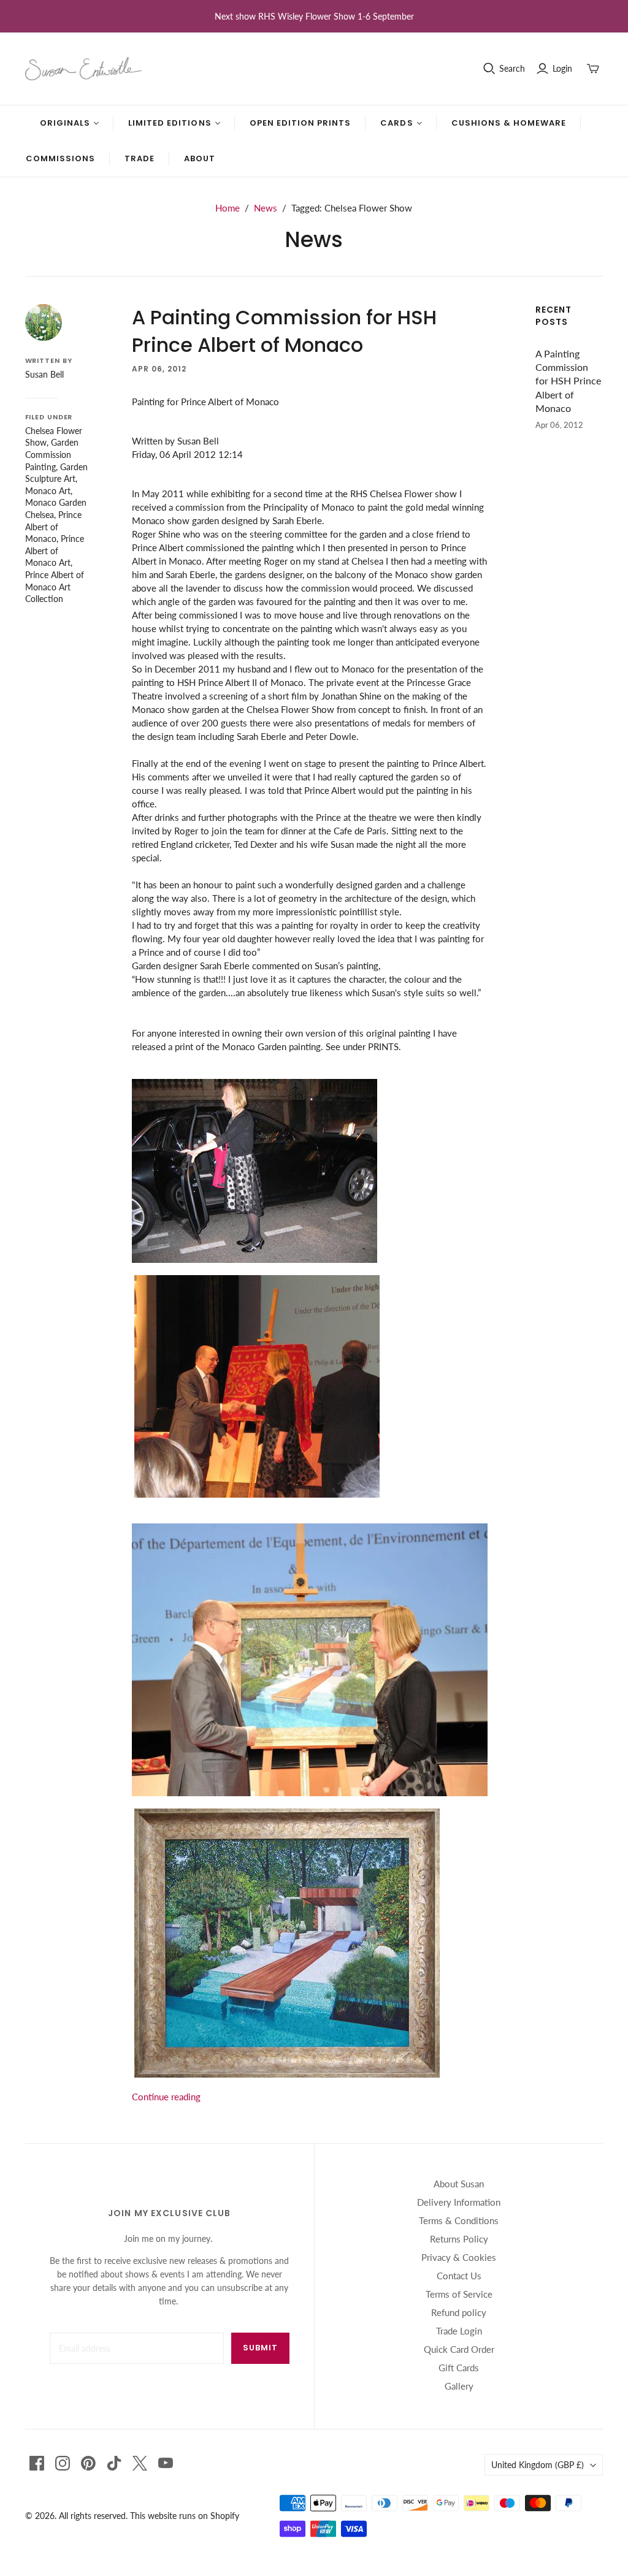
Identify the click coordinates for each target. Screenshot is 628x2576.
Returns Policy (459, 2239)
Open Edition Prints (301, 123)
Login (562, 68)
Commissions (60, 158)
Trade (140, 158)
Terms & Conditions (459, 2220)
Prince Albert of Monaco (53, 527)
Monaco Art (48, 491)
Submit (260, 2348)
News (266, 208)
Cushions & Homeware (509, 123)
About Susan (459, 2184)
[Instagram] (63, 2463)
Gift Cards (459, 2368)
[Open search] (489, 69)
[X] (140, 2463)
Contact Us (459, 2276)
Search (512, 68)
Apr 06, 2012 (159, 369)
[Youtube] (166, 2463)
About (200, 158)
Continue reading (166, 2097)
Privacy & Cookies (459, 2257)
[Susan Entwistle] (83, 69)
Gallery (459, 2386)
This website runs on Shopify (185, 2516)
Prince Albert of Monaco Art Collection (55, 587)
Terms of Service (459, 2294)
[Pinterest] (88, 2463)
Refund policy (459, 2312)
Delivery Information (459, 2202)
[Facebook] (37, 2463)
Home (228, 208)
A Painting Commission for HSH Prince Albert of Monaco (284, 331)
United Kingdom (538, 2465)
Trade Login (459, 2331)
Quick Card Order (459, 2349)
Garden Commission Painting (52, 454)
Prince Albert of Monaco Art (55, 551)
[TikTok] (114, 2463)
